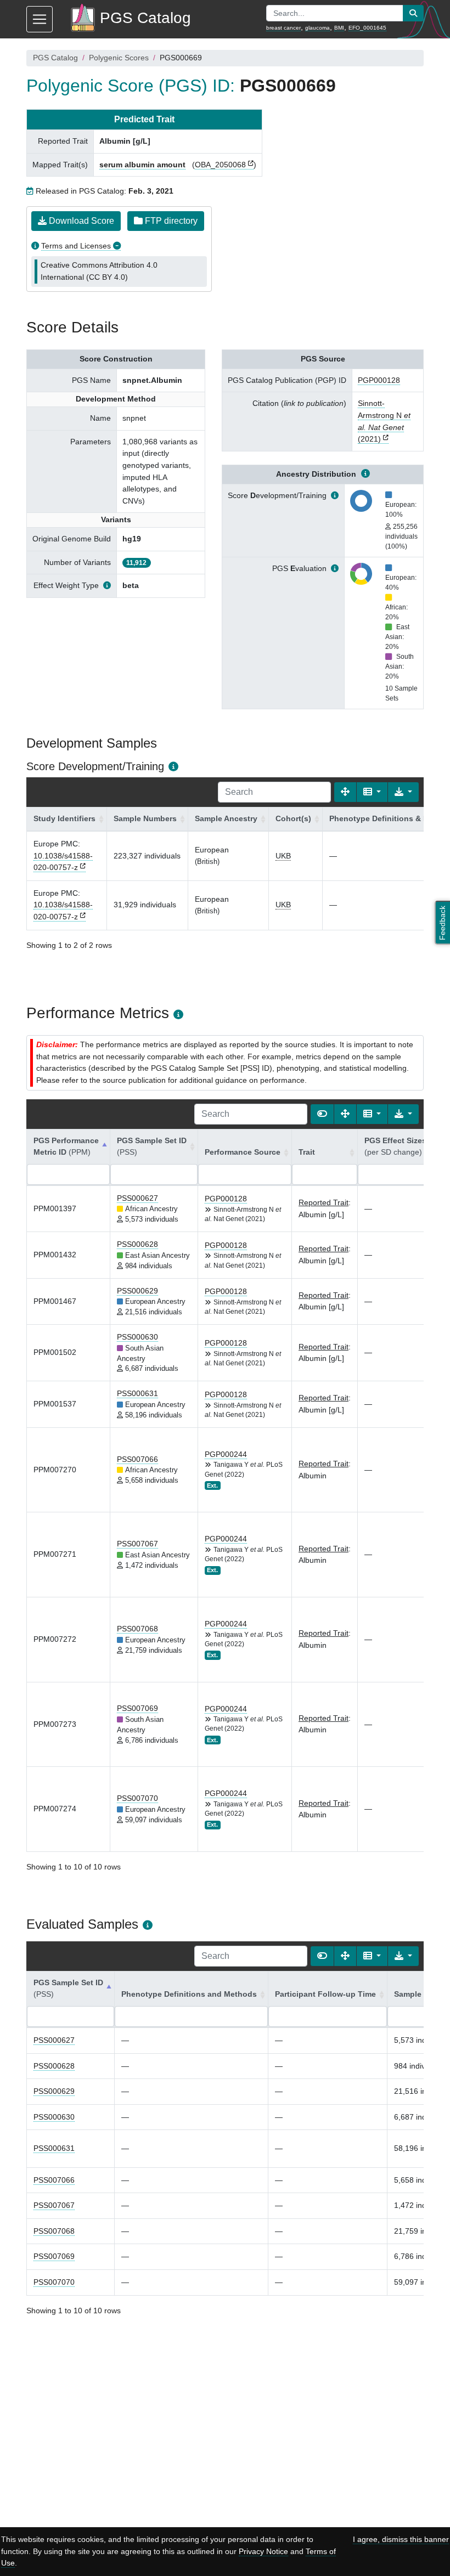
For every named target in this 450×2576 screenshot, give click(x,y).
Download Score (80, 221)
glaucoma (317, 28)
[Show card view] (322, 1114)
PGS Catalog (55, 58)
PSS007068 (137, 1629)
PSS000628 (137, 1244)
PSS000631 (137, 1393)
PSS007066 (137, 1459)
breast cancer (283, 28)
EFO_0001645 (367, 28)
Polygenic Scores (119, 58)
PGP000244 (226, 1454)
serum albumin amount (142, 165)
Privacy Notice (263, 2551)
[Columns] (372, 792)
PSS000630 (137, 1337)
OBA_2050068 (220, 165)
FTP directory (170, 221)
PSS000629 (137, 1291)
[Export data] (403, 792)
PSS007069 (137, 1708)
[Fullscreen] (345, 792)
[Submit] (413, 13)
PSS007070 (137, 1798)
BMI (339, 28)
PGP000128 (379, 380)
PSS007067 (137, 1544)
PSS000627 (137, 1198)
